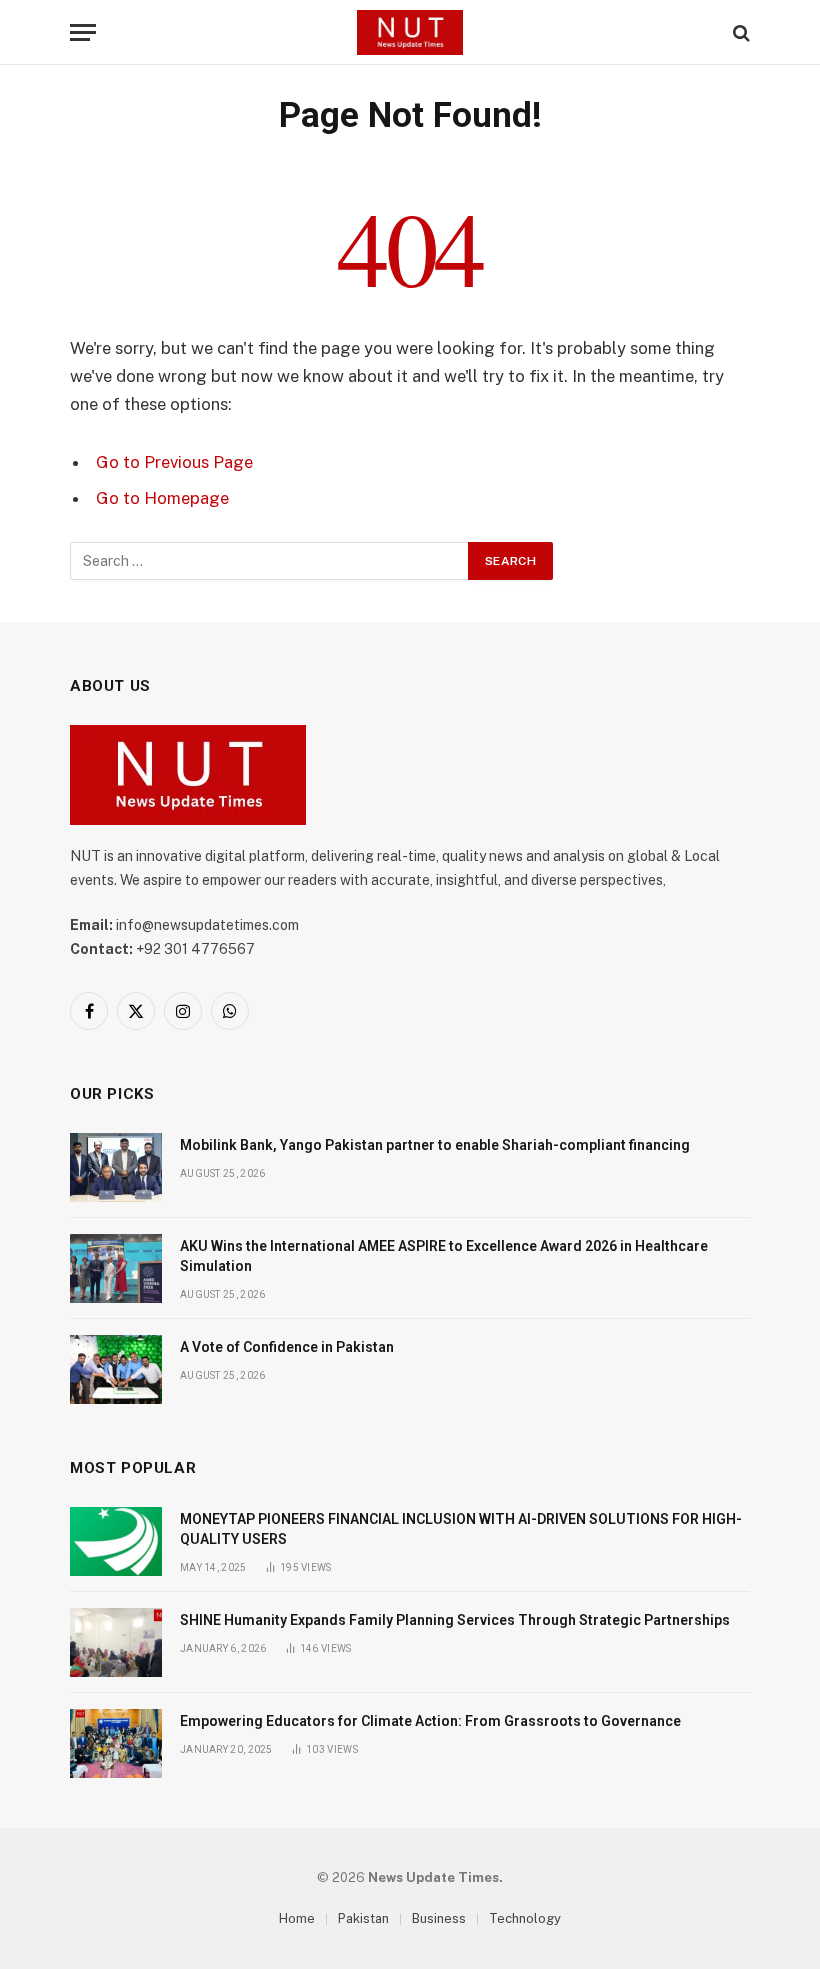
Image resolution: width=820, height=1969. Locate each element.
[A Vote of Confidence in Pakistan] (116, 1369)
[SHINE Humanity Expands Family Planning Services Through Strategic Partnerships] (116, 1642)
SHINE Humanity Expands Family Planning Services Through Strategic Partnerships (455, 1620)
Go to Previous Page (174, 462)
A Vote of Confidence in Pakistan (287, 1347)
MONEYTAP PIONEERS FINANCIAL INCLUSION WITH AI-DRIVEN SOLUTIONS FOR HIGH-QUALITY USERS (461, 1529)
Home (297, 1918)
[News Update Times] (410, 32)
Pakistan (363, 1918)
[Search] (739, 32)
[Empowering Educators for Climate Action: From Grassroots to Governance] (116, 1743)
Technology (525, 1918)
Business (439, 1918)
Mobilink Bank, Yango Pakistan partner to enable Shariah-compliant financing (436, 1145)
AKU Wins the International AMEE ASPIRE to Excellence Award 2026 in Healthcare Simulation (444, 1256)
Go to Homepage (162, 498)
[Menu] (83, 32)
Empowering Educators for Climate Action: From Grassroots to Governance (430, 1721)
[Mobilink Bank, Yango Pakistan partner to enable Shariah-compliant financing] (116, 1167)
